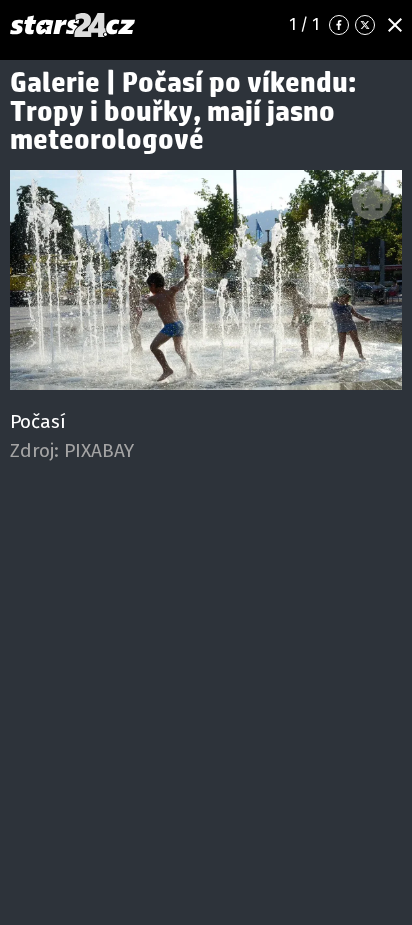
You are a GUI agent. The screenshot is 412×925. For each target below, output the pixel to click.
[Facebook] (339, 25)
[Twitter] (365, 25)
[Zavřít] (395, 25)
